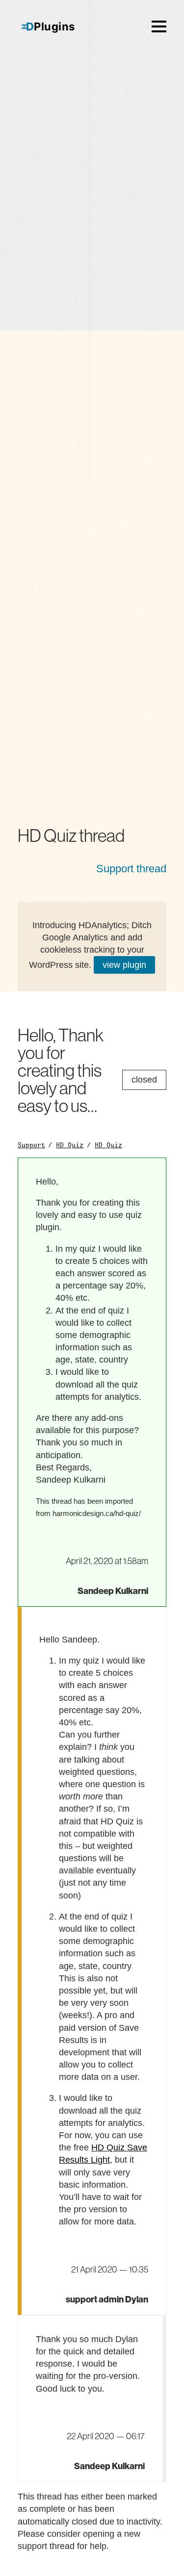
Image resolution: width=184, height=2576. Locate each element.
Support (31, 1145)
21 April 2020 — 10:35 (110, 2270)
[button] (159, 26)
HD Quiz (70, 1145)
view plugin (124, 965)
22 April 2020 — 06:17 (106, 2436)
